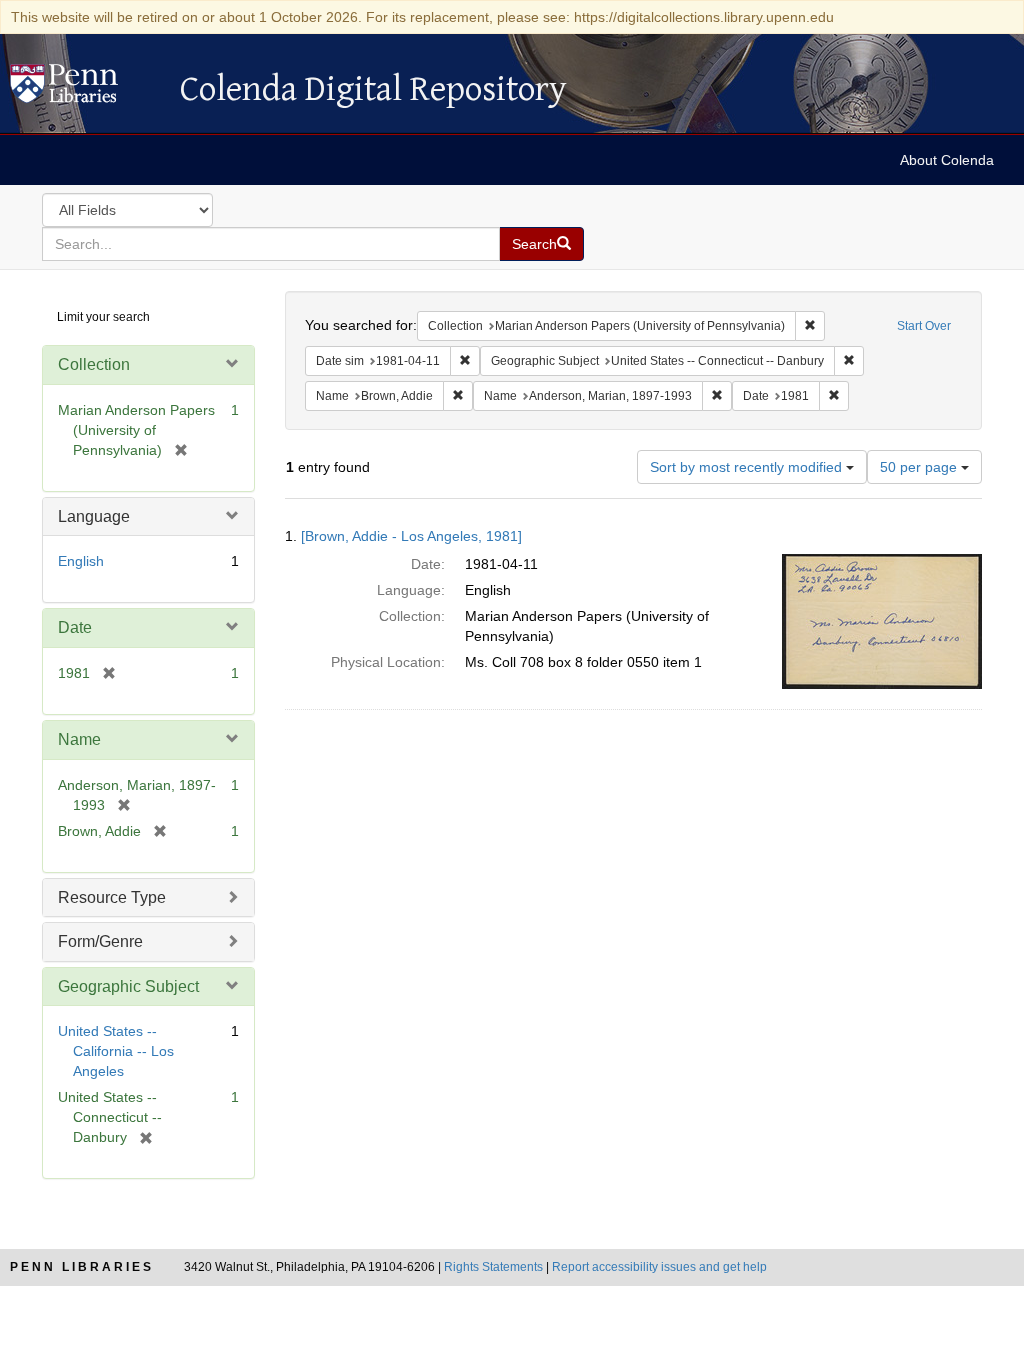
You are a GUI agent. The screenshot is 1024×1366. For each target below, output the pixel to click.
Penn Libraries (82, 1267)
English (81, 561)
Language (94, 516)
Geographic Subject (128, 986)
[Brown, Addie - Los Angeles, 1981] (411, 536)
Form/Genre (100, 941)
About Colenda (947, 160)
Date (75, 627)
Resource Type (112, 897)
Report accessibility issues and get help (659, 1267)
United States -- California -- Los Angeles (116, 1051)
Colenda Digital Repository (85, 89)
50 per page (920, 467)
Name (79, 739)
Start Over (924, 326)
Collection (94, 364)
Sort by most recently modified (748, 467)
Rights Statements (493, 1267)
